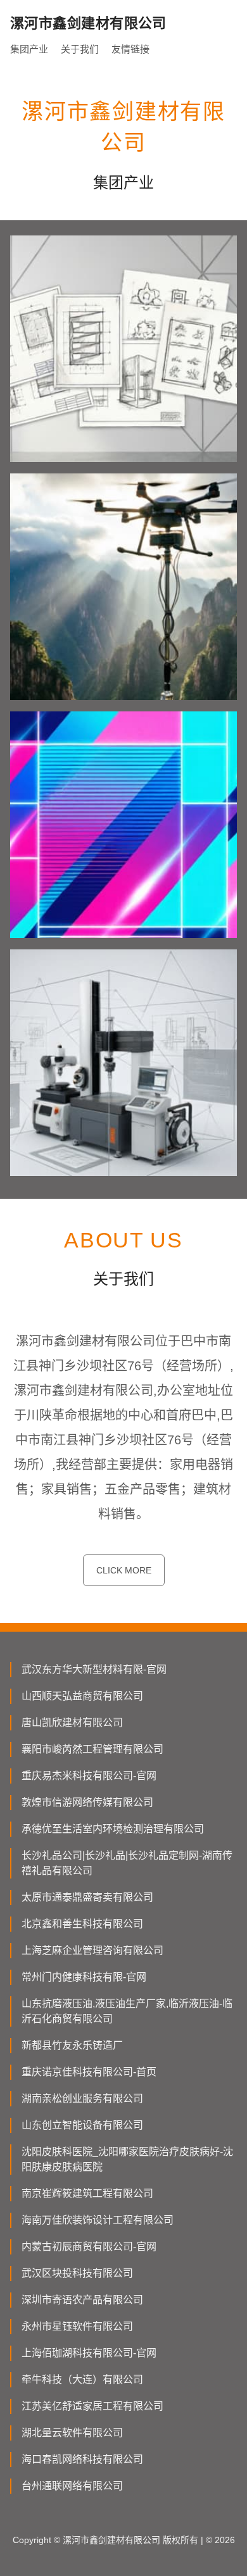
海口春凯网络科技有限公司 (82, 2459)
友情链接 (130, 49)
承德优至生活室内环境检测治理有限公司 (113, 1829)
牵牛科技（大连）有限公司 (82, 2379)
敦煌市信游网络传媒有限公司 (87, 1802)
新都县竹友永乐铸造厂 (72, 2045)
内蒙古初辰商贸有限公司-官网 (89, 2247)
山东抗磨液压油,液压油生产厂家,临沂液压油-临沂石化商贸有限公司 (127, 2011)
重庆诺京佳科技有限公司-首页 (89, 2072)
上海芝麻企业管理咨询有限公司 (92, 1950)
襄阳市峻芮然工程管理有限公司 (92, 1749)
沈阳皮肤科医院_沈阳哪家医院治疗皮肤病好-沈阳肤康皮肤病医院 (127, 2159)
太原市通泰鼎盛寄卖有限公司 (87, 1897)
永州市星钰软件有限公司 (77, 2326)
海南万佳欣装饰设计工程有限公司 (98, 2220)
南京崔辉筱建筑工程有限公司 (87, 2193)
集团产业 (29, 49)
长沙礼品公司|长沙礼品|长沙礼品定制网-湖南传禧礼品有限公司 (127, 1863)
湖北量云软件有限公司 (72, 2433)
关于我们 (80, 49)
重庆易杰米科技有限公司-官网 (89, 1776)
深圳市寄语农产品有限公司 (82, 2300)
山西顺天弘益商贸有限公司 (82, 1696)
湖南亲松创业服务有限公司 (82, 2098)
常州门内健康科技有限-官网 (84, 1977)
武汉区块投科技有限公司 (77, 2273)
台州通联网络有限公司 (72, 2486)
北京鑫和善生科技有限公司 (82, 1924)
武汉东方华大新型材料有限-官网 (94, 1669)
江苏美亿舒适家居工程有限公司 (92, 2406)
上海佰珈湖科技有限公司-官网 (89, 2353)
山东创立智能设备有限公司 (82, 2125)
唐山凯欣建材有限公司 (72, 1723)
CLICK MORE (124, 1570)
